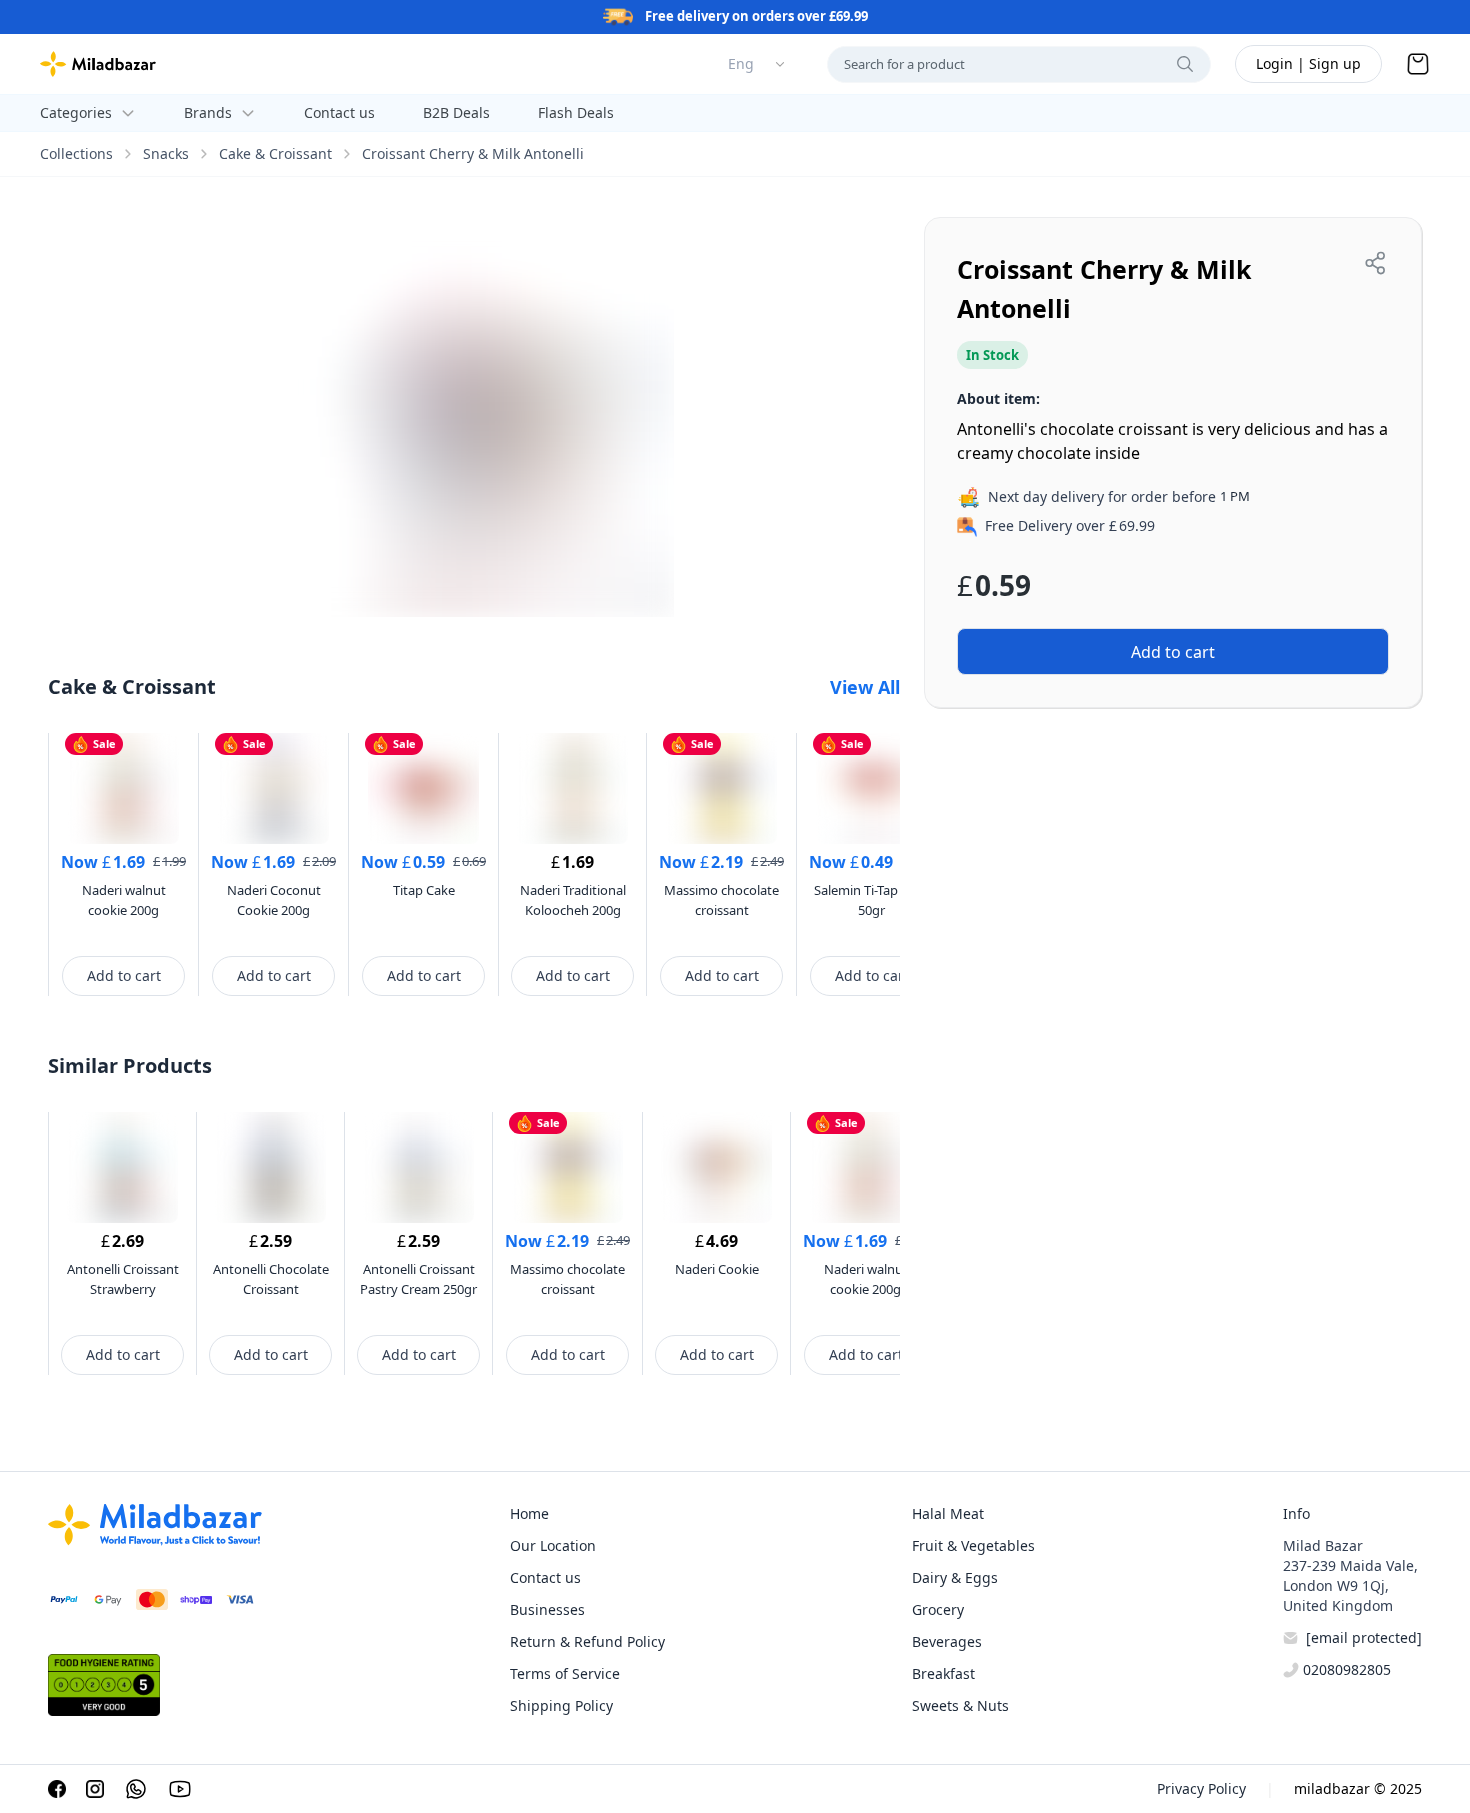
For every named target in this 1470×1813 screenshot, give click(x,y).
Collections (76, 153)
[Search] (1185, 64)
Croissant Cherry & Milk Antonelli (473, 153)
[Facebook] (57, 1789)
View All (865, 687)
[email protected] (1364, 1637)
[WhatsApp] (136, 1789)
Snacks (166, 153)
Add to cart (124, 975)
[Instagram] (95, 1789)
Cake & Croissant (275, 153)
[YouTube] (180, 1789)
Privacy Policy (1201, 1788)
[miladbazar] (98, 64)
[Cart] (1418, 64)
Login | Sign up (1308, 63)
